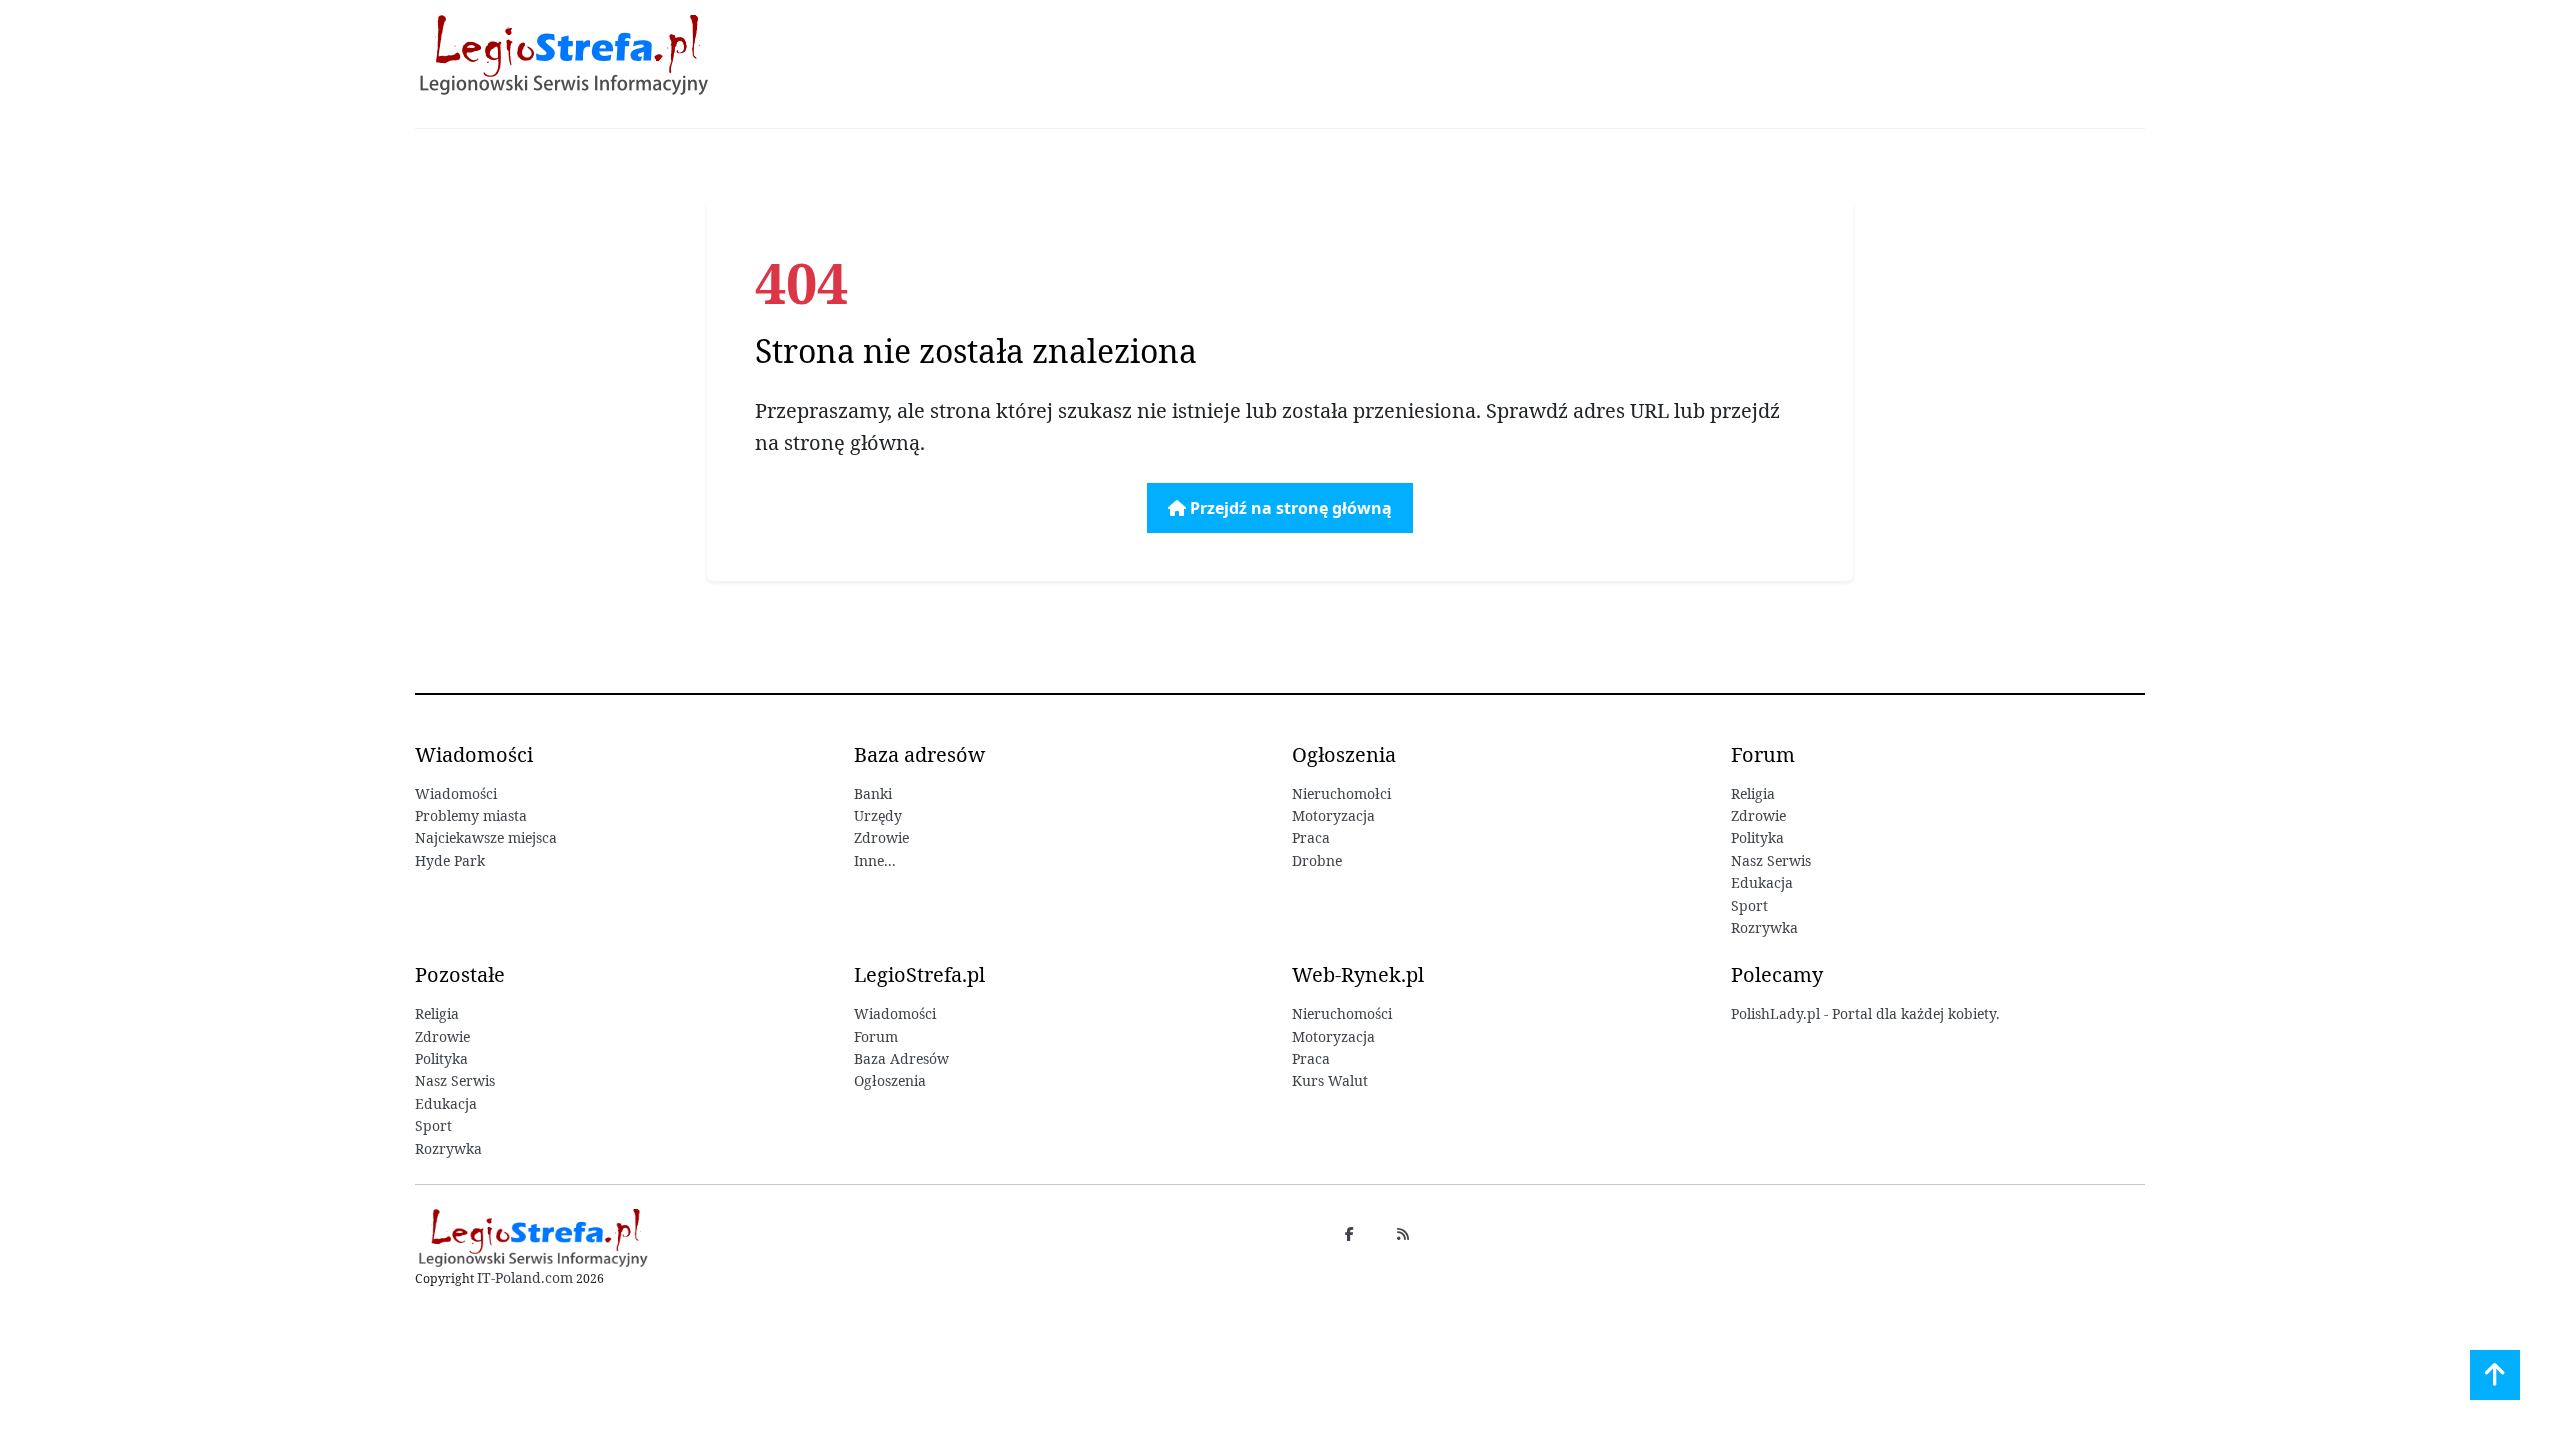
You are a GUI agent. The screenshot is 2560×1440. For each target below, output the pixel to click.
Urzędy (878, 815)
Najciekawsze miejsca (486, 837)
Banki (873, 793)
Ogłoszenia (890, 1080)
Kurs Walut (1330, 1080)
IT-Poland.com (525, 1277)
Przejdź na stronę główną (1289, 508)
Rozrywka (1764, 927)
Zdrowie (881, 837)
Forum (876, 1036)
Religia (1753, 793)
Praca (1311, 837)
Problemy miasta (471, 815)
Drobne (1317, 860)
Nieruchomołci (1341, 793)
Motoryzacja (1333, 815)
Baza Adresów (901, 1058)
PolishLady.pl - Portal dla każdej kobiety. (1865, 1013)
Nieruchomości (1342, 1013)
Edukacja (1762, 882)
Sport (1749, 905)
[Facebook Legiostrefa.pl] (1349, 1233)
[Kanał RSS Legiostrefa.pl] (1403, 1233)
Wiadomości (456, 793)
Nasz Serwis (1771, 860)
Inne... (875, 860)
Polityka (1757, 837)
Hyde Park (450, 860)
